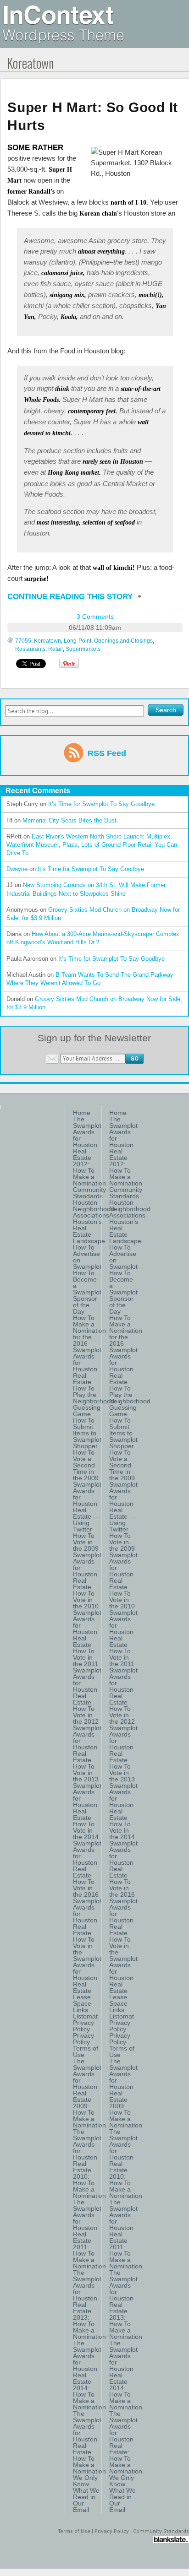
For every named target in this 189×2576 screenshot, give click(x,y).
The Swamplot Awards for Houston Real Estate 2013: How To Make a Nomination (87, 2305)
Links (81, 2010)
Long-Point (78, 641)
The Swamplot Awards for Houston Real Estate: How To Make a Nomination (87, 2442)
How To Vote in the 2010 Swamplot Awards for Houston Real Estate (87, 1619)
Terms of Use (86, 2051)
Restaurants (30, 649)
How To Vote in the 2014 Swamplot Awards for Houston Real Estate (87, 1850)
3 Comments (95, 617)
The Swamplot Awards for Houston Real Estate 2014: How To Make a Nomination (87, 2375)
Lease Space (82, 2000)
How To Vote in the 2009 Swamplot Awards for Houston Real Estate (87, 1561)
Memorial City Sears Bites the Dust (69, 820)
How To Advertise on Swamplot (87, 1257)
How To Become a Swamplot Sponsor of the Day (87, 1292)
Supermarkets (83, 649)
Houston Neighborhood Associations (87, 1209)
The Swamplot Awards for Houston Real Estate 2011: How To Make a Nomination (87, 2234)
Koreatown (47, 641)
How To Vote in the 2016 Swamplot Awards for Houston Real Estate (87, 1907)
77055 (23, 641)
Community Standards (87, 1193)
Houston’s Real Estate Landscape (87, 1231)
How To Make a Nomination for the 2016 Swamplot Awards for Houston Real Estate (87, 1350)
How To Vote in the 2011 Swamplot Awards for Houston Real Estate (87, 1677)
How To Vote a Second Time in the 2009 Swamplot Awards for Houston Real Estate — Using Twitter (87, 1491)
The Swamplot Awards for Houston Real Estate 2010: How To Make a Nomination (87, 2164)
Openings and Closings (123, 641)
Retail (56, 649)
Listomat (85, 2016)
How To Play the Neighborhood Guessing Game (87, 1401)
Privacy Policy (83, 2026)
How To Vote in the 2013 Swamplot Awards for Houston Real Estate (87, 1792)
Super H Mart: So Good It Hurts (93, 116)
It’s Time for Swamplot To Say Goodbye (101, 804)
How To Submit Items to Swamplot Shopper (87, 1433)
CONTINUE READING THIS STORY (71, 597)
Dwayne (17, 869)
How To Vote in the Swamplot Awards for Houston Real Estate (87, 1965)
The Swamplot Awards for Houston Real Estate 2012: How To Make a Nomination (87, 1151)
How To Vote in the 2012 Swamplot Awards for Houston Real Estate (87, 1734)
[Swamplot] (63, 41)
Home (82, 1113)
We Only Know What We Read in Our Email (86, 2494)
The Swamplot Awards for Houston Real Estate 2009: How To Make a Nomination (87, 2093)
